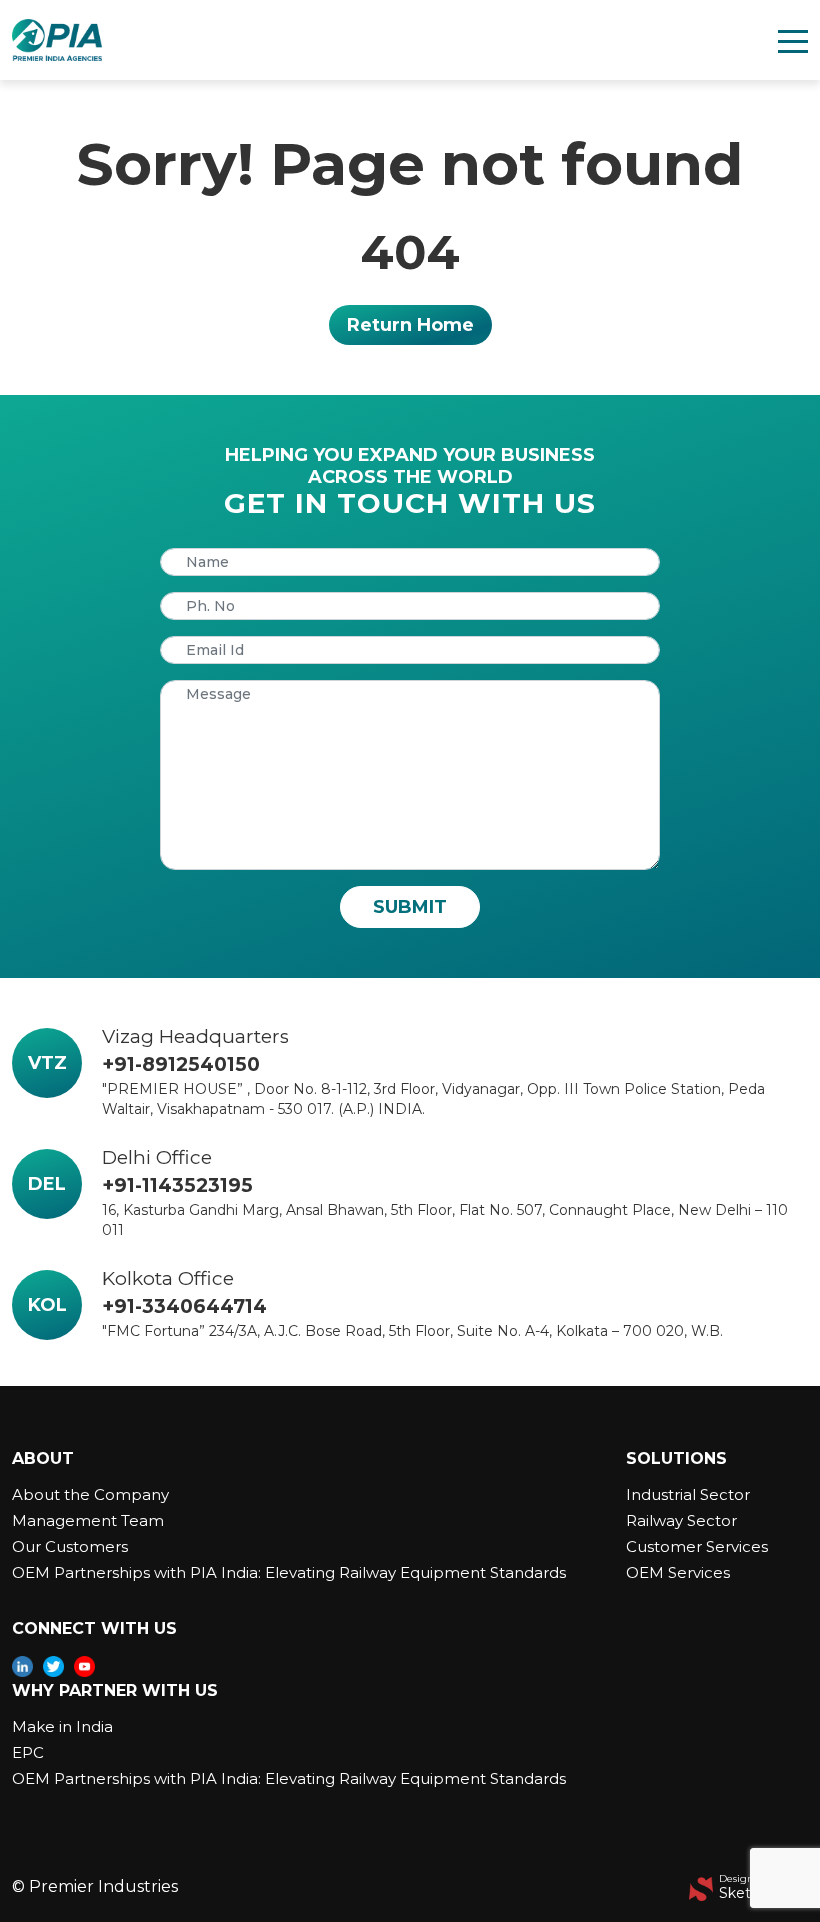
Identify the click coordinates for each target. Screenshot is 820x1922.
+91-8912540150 (181, 1064)
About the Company (90, 1494)
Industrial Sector (688, 1494)
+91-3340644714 (184, 1306)
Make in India (62, 1726)
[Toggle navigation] (793, 40)
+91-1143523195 (177, 1185)
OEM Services (678, 1572)
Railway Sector (681, 1520)
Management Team (88, 1520)
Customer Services (697, 1546)
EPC (28, 1752)
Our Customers (70, 1546)
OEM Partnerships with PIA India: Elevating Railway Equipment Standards (289, 1572)
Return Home (410, 325)
